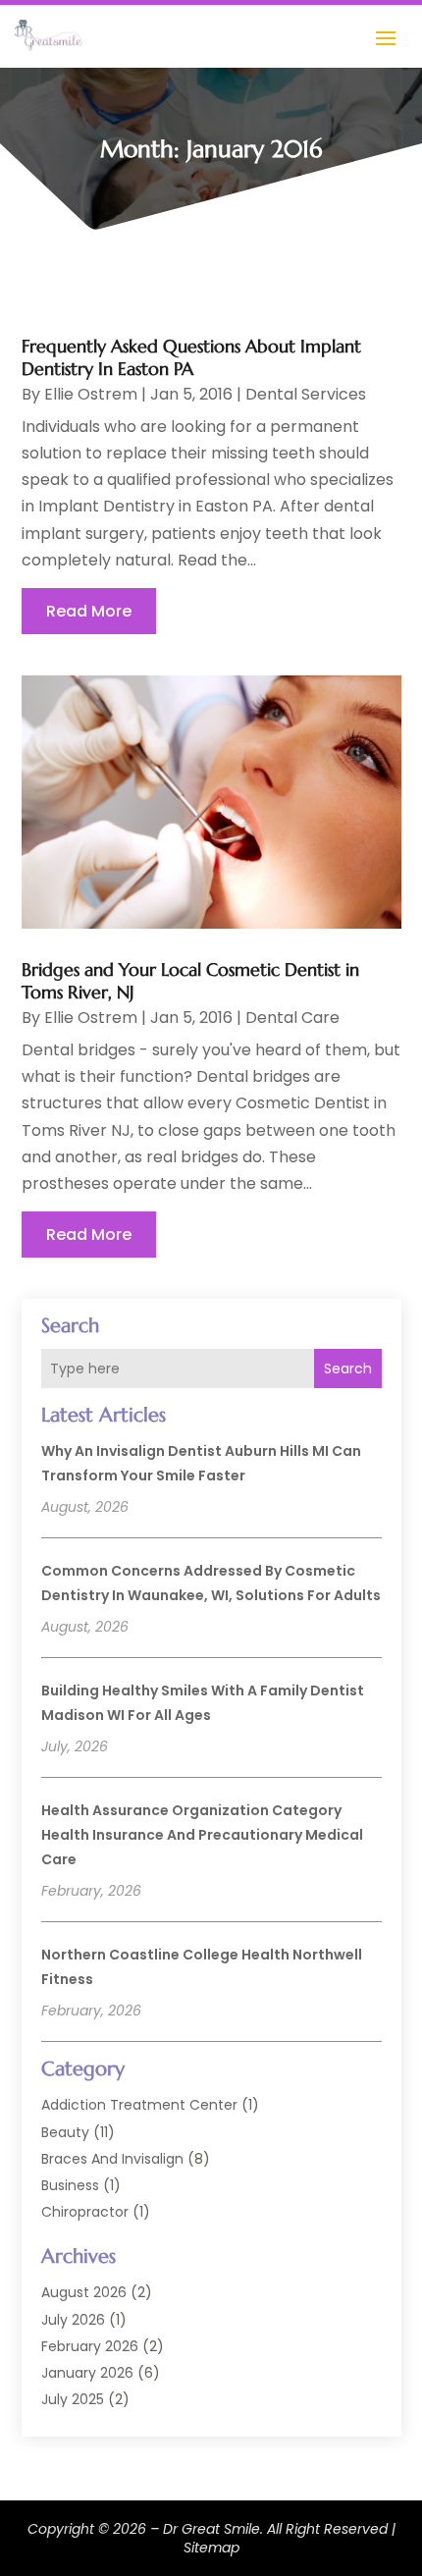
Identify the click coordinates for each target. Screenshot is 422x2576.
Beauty (65, 2132)
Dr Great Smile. (213, 2529)
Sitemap (211, 2548)
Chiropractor (85, 2212)
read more (89, 611)
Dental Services (306, 394)
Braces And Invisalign (112, 2159)
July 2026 (73, 2320)
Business (70, 2185)
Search (348, 1368)
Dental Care (292, 1018)
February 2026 (90, 2346)
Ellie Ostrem (91, 394)
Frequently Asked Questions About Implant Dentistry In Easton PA (191, 357)
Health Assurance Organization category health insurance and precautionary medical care (202, 1835)
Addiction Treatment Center (139, 2105)
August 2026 (84, 2292)
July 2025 (73, 2399)
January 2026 (87, 2373)
